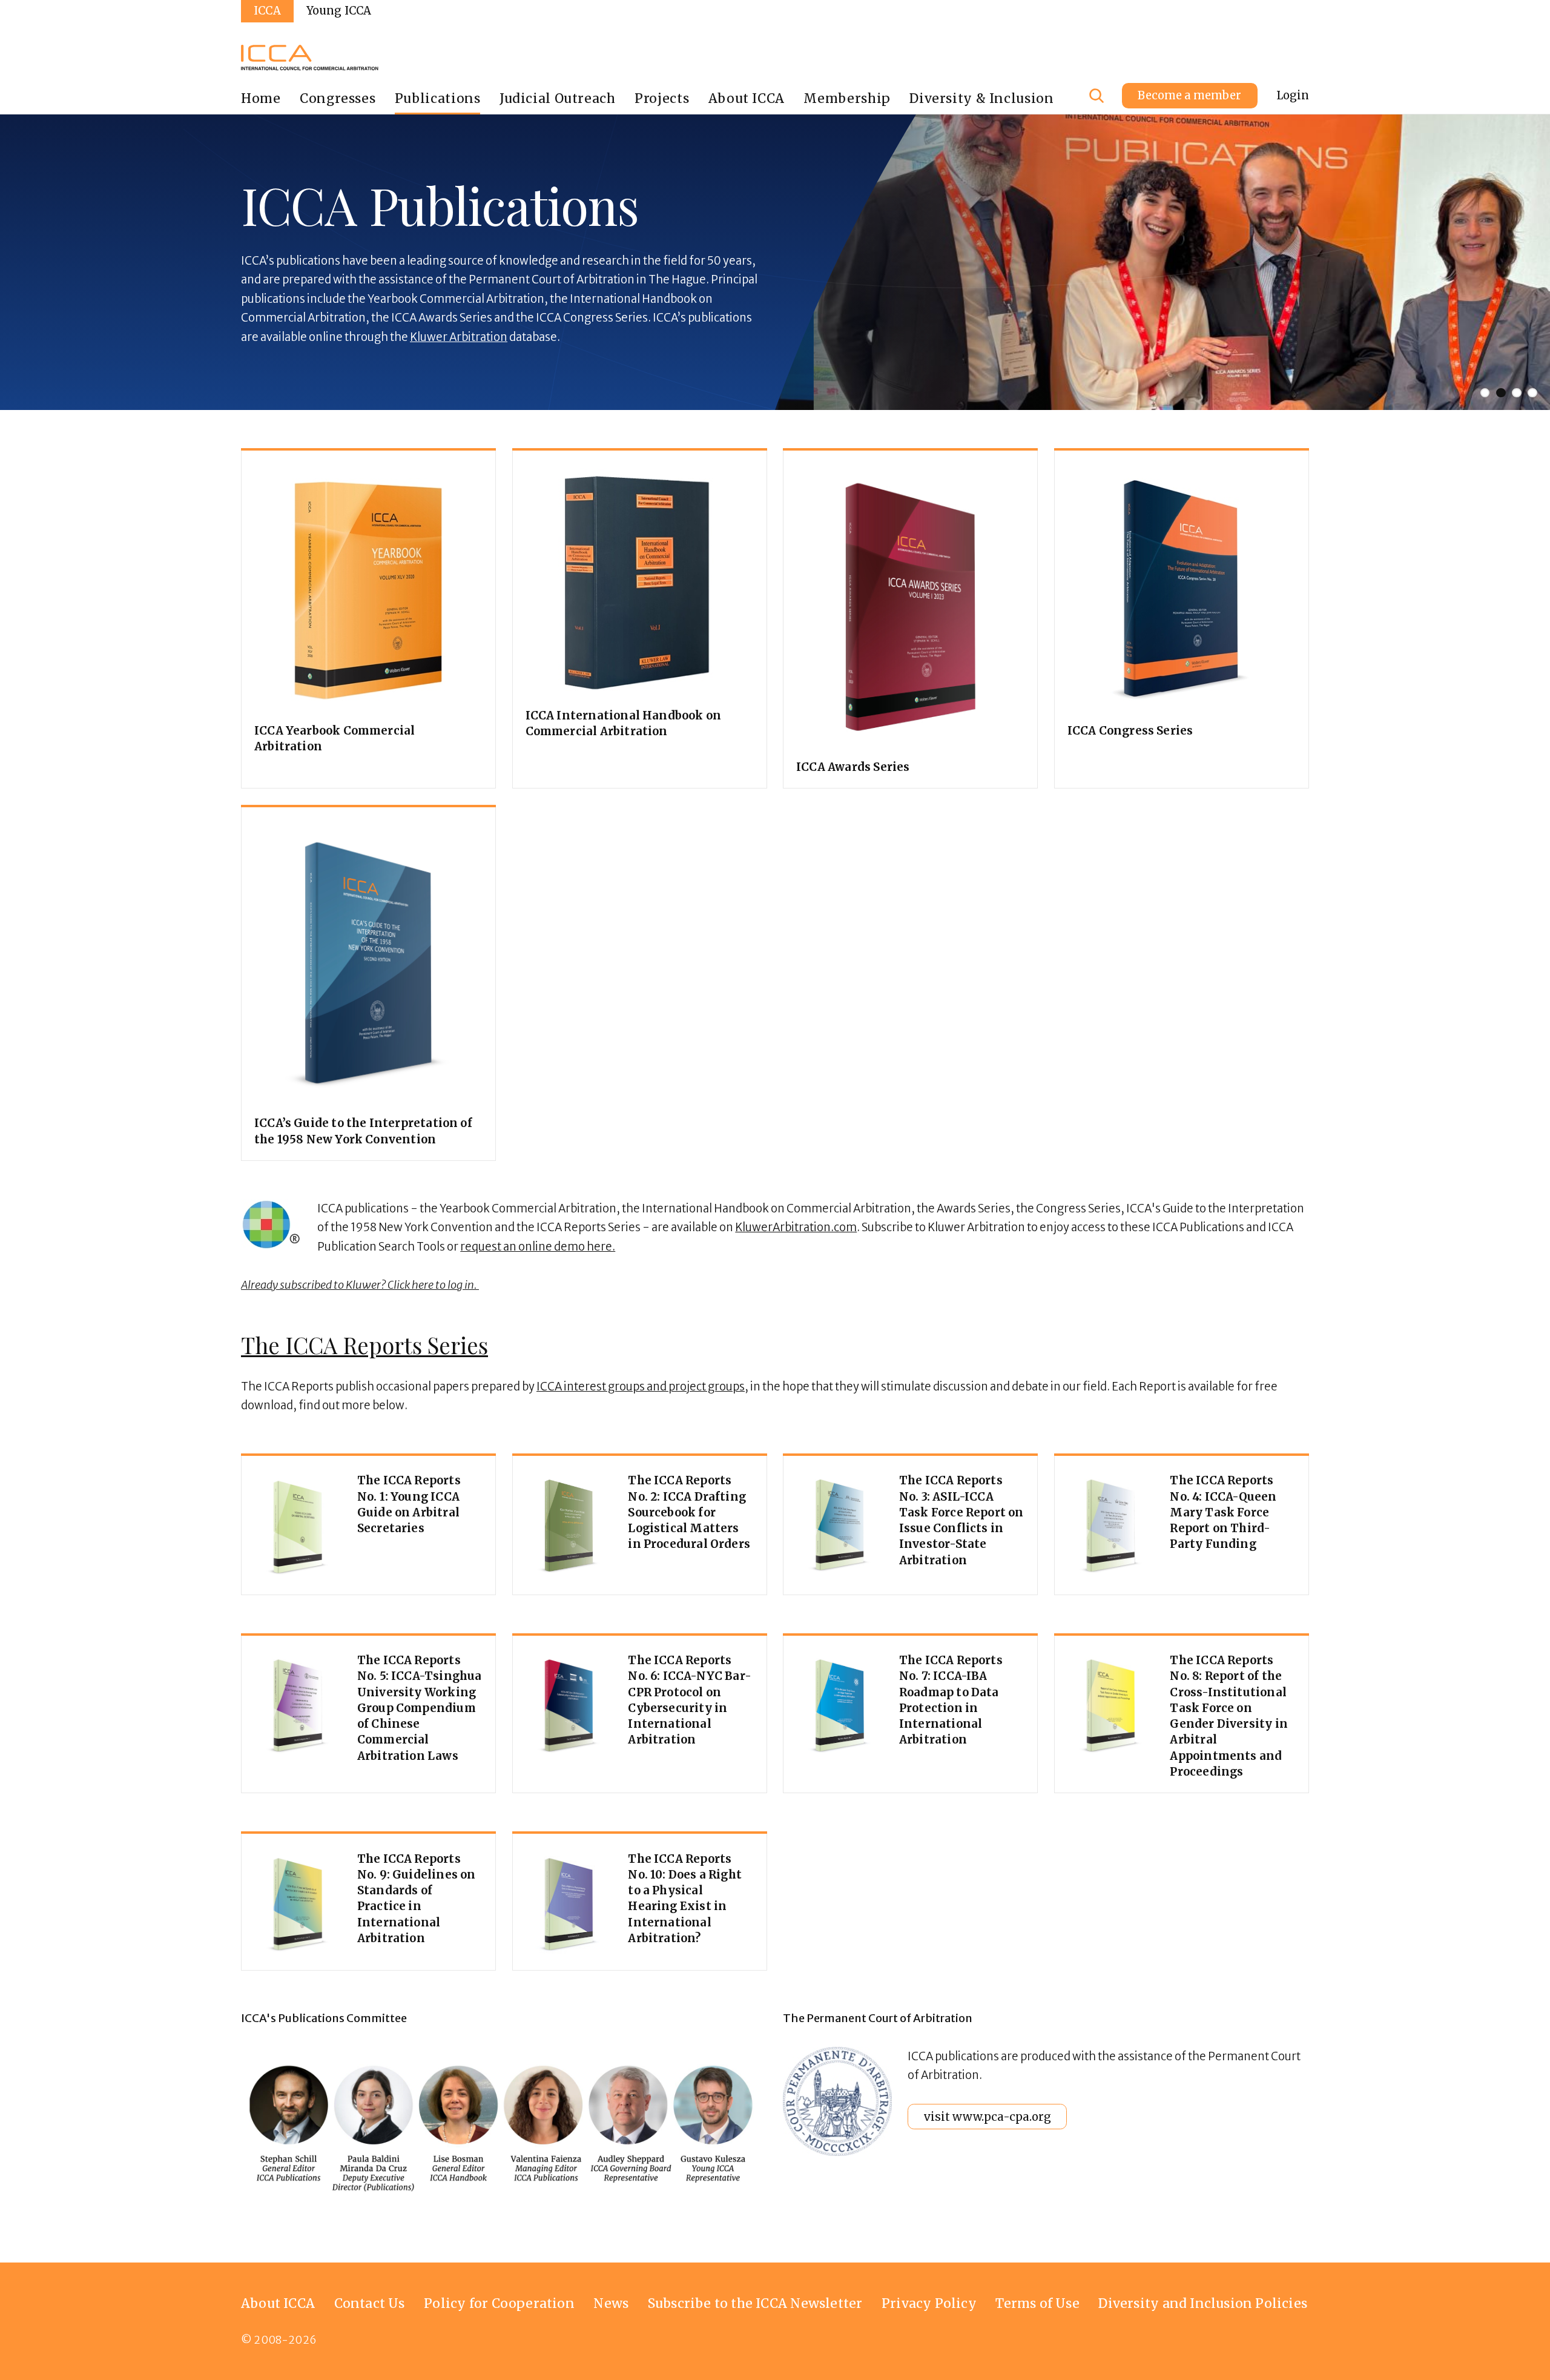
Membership (847, 98)
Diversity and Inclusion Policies (1203, 2303)
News (611, 2303)
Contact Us (370, 2303)
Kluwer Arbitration (459, 337)
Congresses (338, 98)
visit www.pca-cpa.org (988, 2117)
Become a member (1189, 95)
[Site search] (1097, 96)
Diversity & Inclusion (981, 98)
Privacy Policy (929, 2303)
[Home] (310, 58)
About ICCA (747, 98)
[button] (880, 263)
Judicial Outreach (558, 98)
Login (1293, 95)
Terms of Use (1037, 2303)
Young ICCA (339, 11)
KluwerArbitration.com (796, 1227)
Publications (438, 98)
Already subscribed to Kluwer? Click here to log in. (360, 1285)
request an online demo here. (538, 1247)
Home (261, 98)
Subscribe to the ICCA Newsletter (755, 2303)
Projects (662, 98)
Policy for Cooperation (499, 2303)
